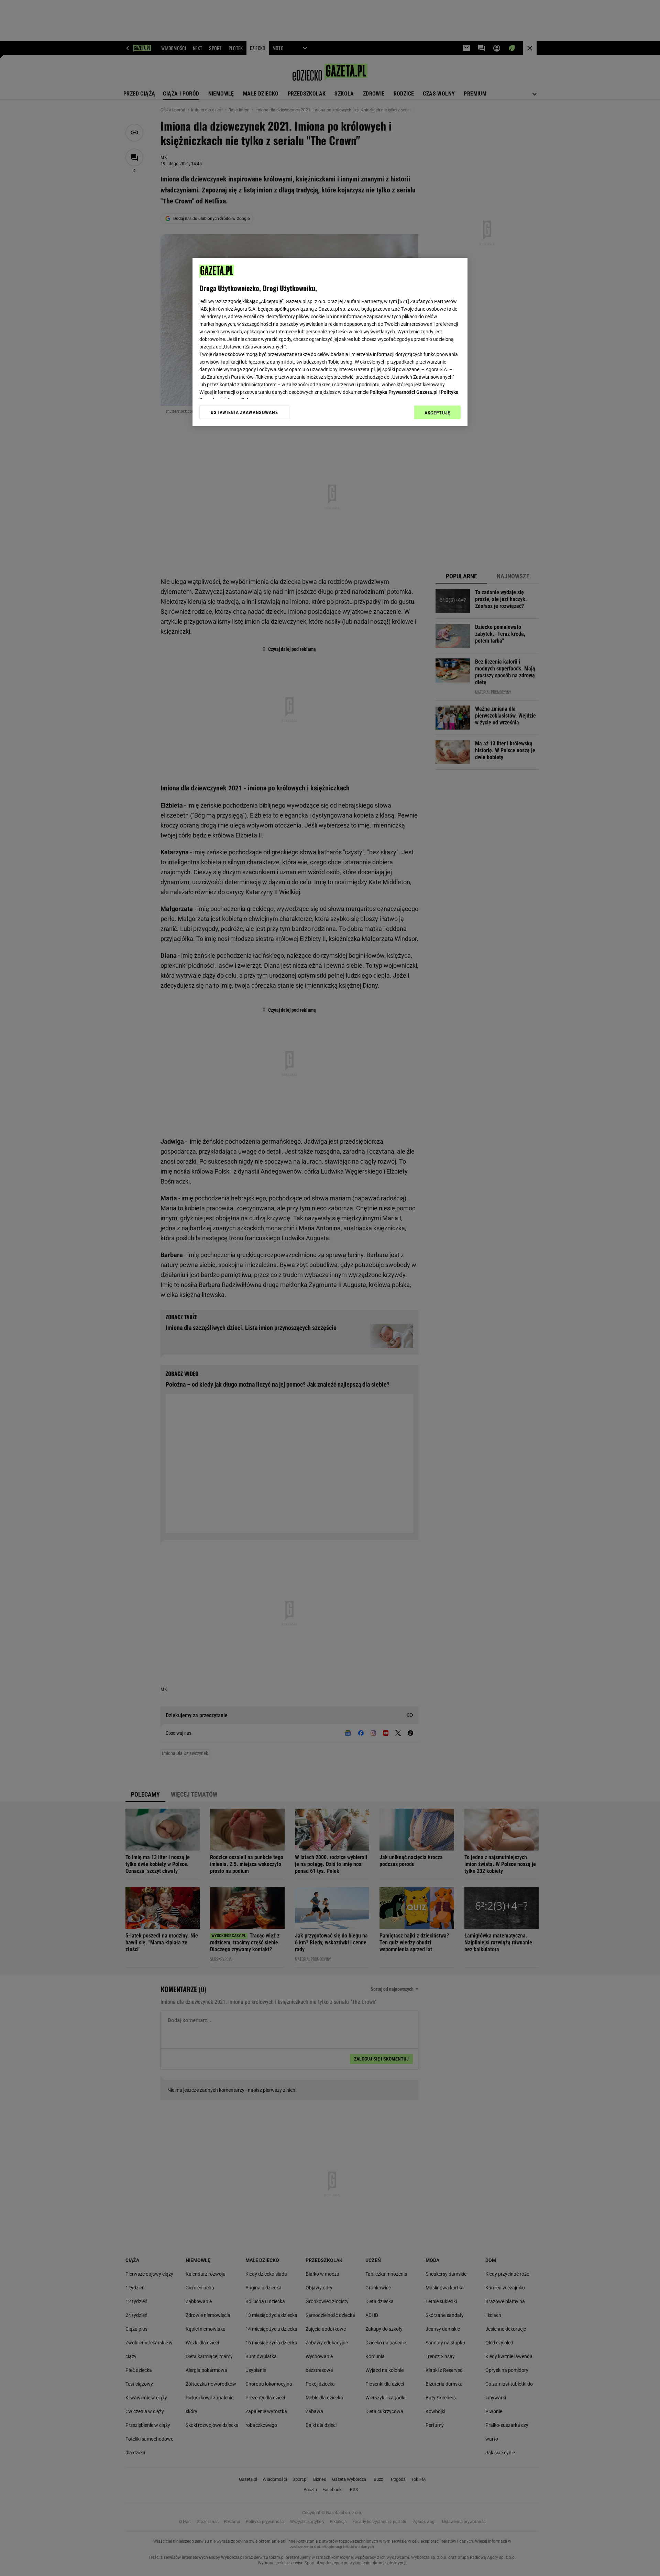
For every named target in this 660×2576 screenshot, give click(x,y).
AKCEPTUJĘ (437, 413)
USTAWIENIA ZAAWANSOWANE (244, 412)
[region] (330, 342)
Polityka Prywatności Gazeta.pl (404, 392)
